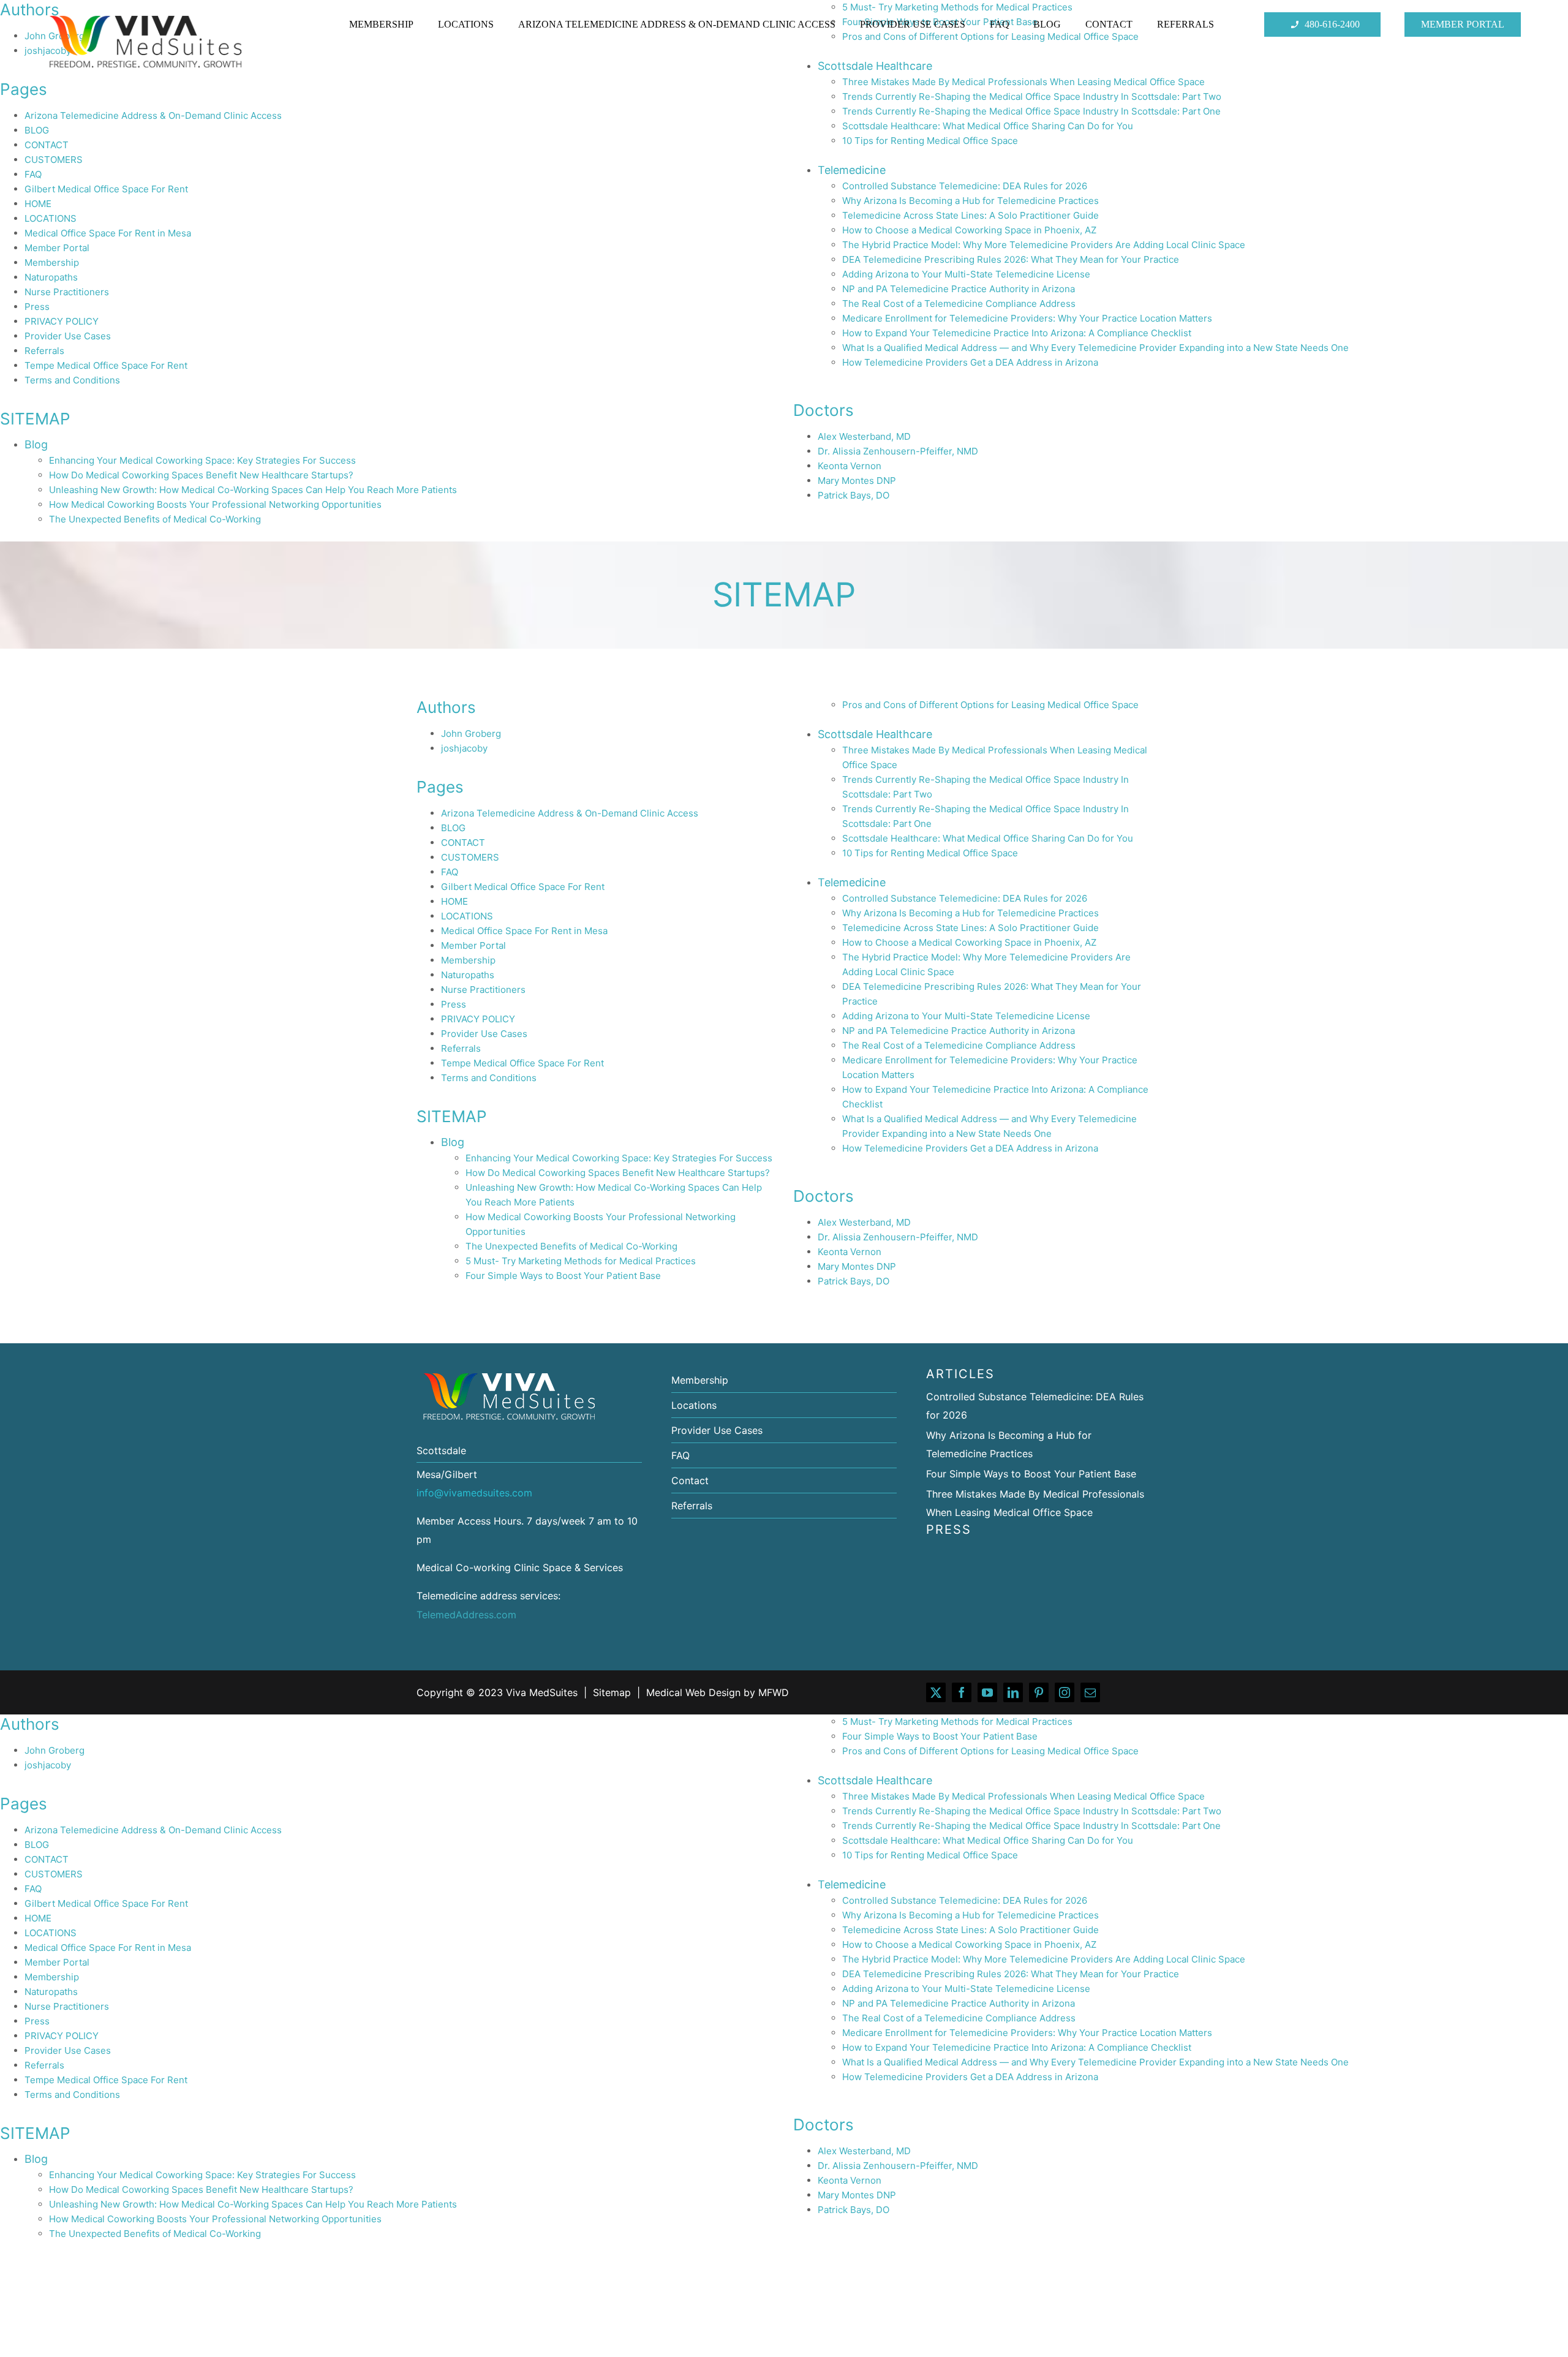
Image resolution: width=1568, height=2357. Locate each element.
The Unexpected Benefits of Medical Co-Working (155, 519)
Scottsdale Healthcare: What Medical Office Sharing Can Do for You (988, 126)
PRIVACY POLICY (62, 321)
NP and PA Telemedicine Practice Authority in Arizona (959, 289)
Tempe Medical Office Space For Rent (106, 365)
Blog (36, 444)
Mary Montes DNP (857, 481)
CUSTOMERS (54, 160)
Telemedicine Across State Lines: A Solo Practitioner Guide (971, 215)
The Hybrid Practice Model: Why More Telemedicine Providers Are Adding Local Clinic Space (1044, 245)
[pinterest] (1039, 1692)
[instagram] (1065, 1692)
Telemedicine (852, 170)
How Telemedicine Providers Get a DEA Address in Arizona (970, 362)
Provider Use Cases (68, 336)
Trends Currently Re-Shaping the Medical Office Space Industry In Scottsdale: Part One (1031, 111)
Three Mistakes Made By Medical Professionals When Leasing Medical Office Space (1023, 1796)
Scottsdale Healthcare (875, 734)
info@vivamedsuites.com (474, 1493)
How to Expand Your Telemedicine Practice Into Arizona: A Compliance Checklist (1017, 333)
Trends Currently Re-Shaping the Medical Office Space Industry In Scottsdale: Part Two (1032, 96)
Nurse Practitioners (67, 292)
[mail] (1090, 1692)
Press (37, 307)
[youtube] (987, 1692)
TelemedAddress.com (466, 1615)
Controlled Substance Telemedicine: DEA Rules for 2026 (965, 186)
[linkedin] (1013, 1692)
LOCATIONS (51, 218)
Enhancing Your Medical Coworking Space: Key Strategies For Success (202, 460)
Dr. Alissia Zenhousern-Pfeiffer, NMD (898, 451)
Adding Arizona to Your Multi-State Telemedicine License (966, 274)
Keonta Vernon (850, 466)
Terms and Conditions (72, 380)
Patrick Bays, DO (854, 495)
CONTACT (47, 145)
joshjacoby (464, 748)
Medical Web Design (693, 1692)
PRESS (949, 1529)
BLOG (37, 130)
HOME (38, 204)
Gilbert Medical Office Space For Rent (106, 189)
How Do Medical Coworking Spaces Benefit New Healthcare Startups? (201, 475)
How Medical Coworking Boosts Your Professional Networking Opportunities (215, 504)
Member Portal (57, 248)
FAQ (33, 174)
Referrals (44, 351)
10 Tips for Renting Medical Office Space (930, 141)
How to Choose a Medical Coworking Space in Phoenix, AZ (969, 230)
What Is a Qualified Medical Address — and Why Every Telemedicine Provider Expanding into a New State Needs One (1095, 348)
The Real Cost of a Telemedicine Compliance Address (959, 304)
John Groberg (471, 733)
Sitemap (612, 1692)
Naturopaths (51, 277)
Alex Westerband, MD (864, 436)
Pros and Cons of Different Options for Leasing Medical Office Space (990, 705)
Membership (52, 262)
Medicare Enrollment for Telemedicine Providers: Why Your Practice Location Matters (1027, 318)
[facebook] (962, 1692)
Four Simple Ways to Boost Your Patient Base (563, 1276)
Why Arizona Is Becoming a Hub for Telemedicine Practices (971, 201)
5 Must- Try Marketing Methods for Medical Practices (581, 1261)
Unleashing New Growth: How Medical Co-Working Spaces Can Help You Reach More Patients (253, 490)
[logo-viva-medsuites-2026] (145, 17)
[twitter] (936, 1692)
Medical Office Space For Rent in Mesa (108, 233)
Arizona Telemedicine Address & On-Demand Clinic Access (153, 115)
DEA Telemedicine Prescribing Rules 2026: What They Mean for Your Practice (1011, 259)
